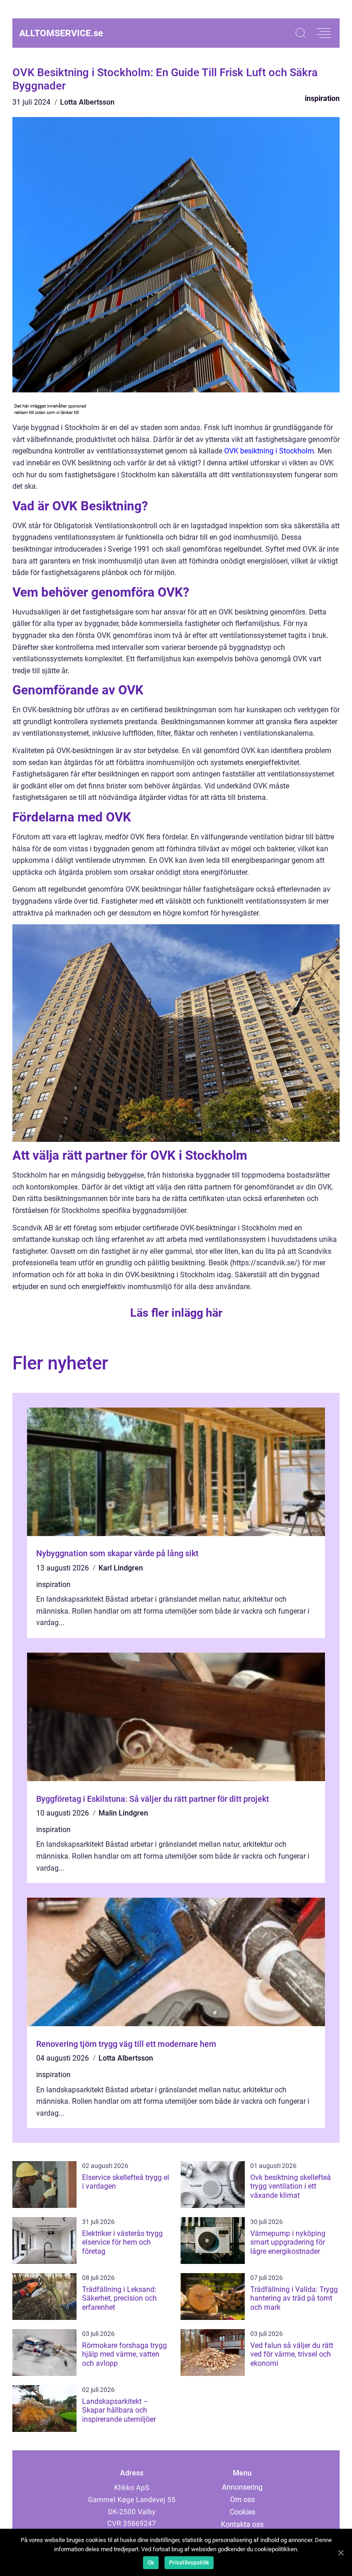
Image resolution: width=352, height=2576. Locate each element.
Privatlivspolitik (189, 2563)
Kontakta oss (242, 2524)
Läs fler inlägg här (176, 1313)
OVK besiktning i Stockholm (269, 451)
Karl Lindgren (121, 1568)
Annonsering (242, 2487)
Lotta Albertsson (87, 102)
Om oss (242, 2500)
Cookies (242, 2512)
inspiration (322, 98)
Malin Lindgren (123, 1813)
